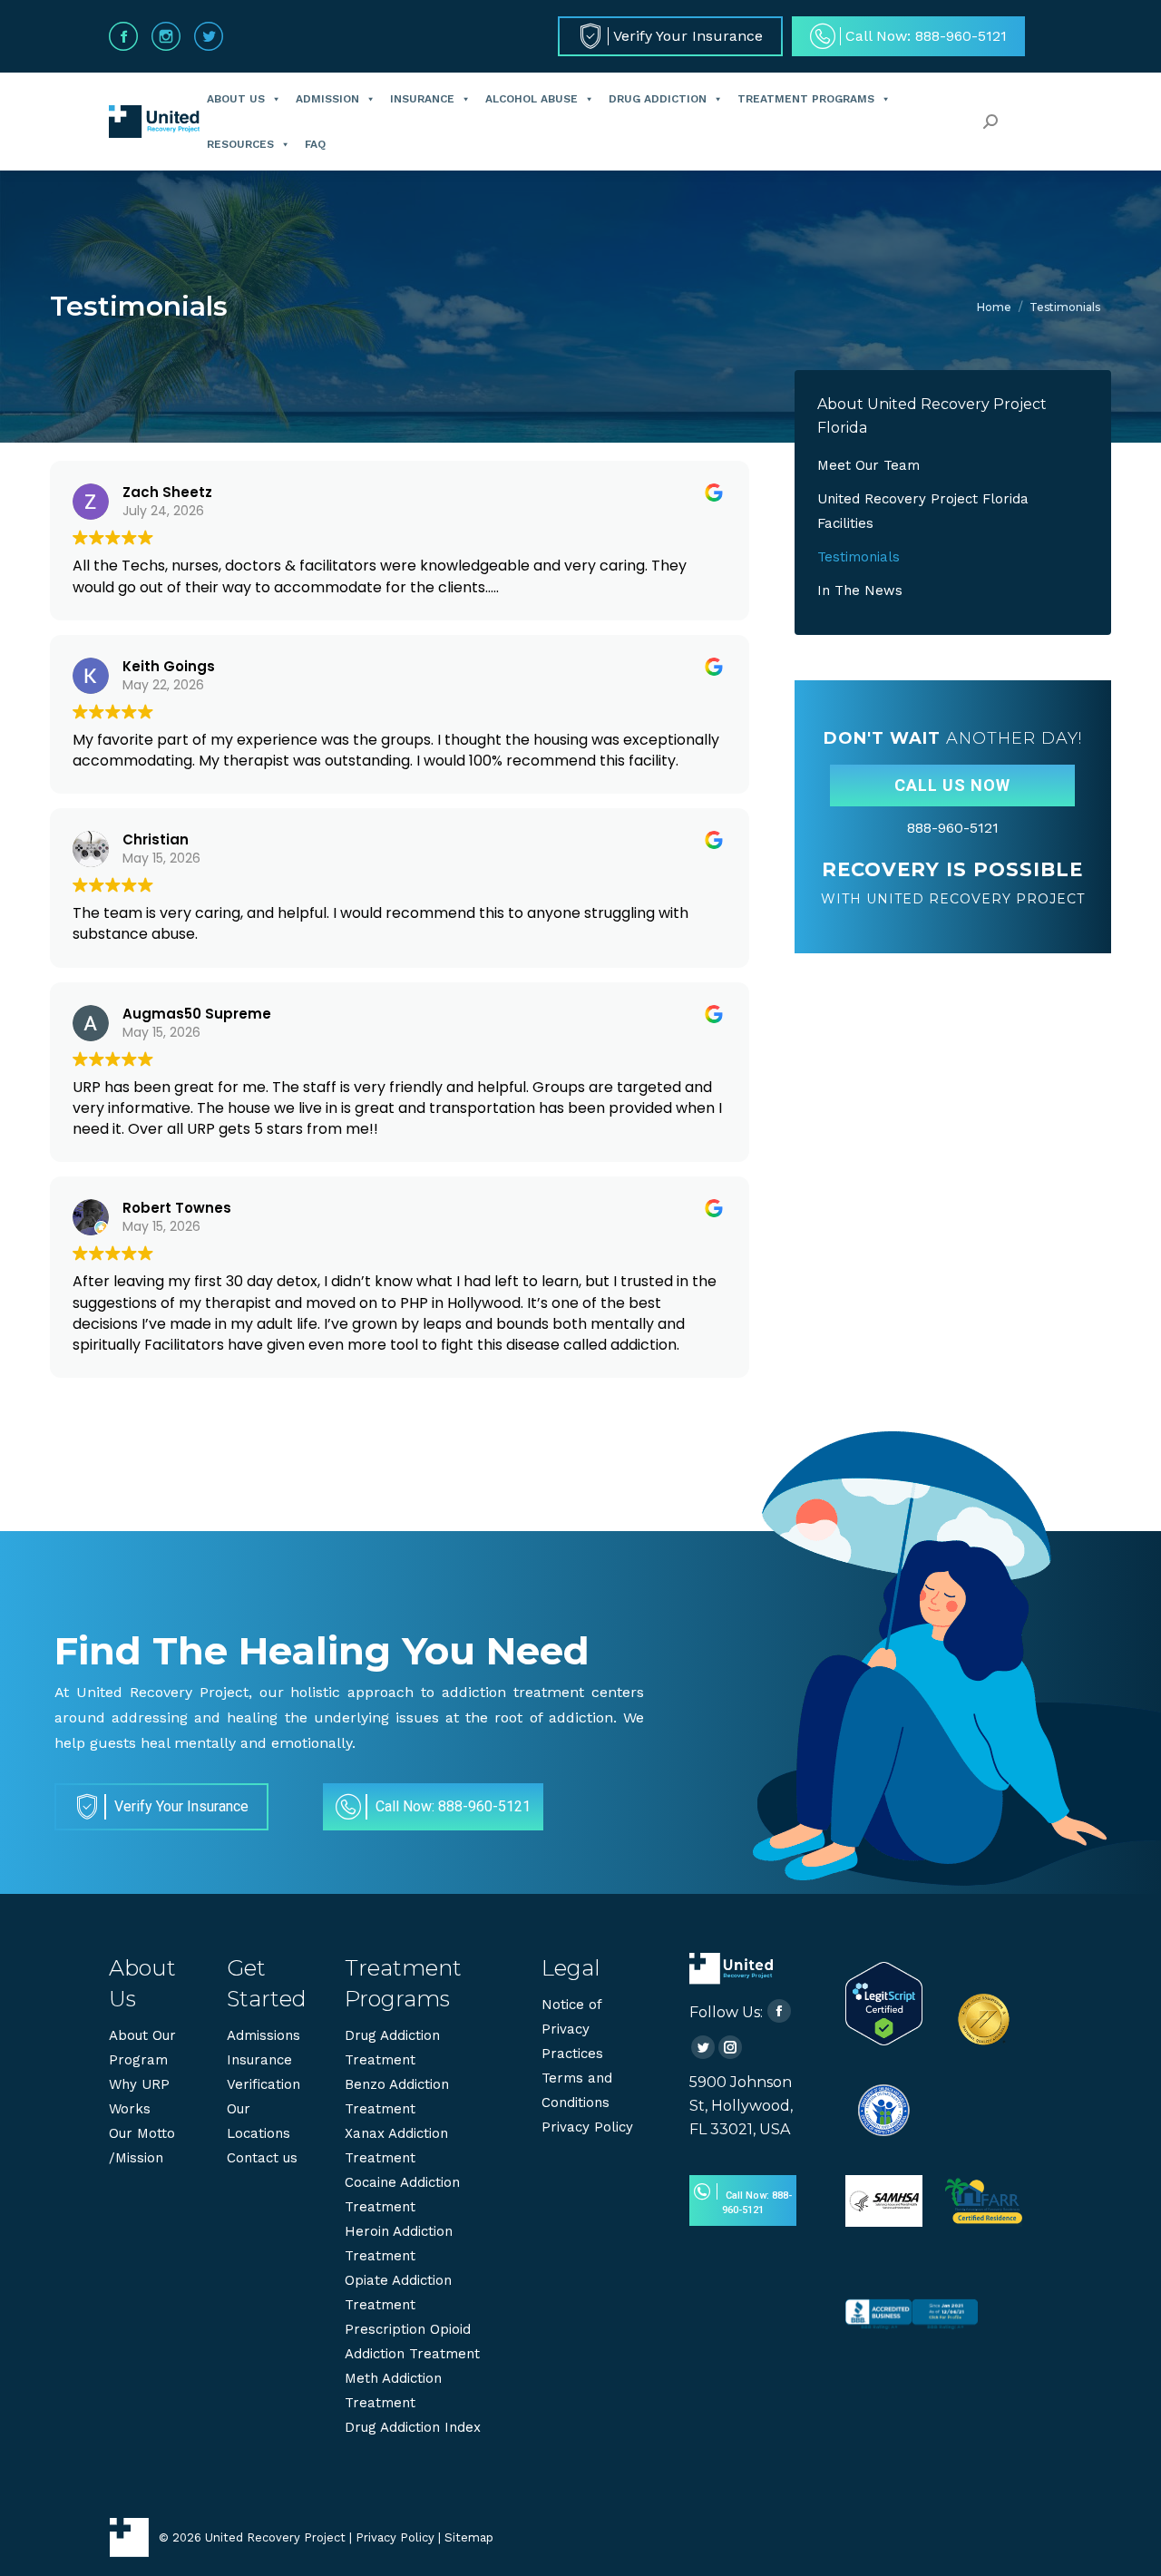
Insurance (422, 99)
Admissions (263, 2035)
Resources (240, 144)
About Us (236, 99)
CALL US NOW (952, 785)
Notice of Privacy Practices (572, 2029)
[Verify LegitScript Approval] (884, 2041)
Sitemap (469, 2537)
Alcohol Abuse (532, 99)
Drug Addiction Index (413, 2427)
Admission (327, 99)
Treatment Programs (806, 99)
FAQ (315, 144)
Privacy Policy (587, 2127)
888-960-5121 (953, 828)
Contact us (262, 2158)
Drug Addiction (658, 99)
